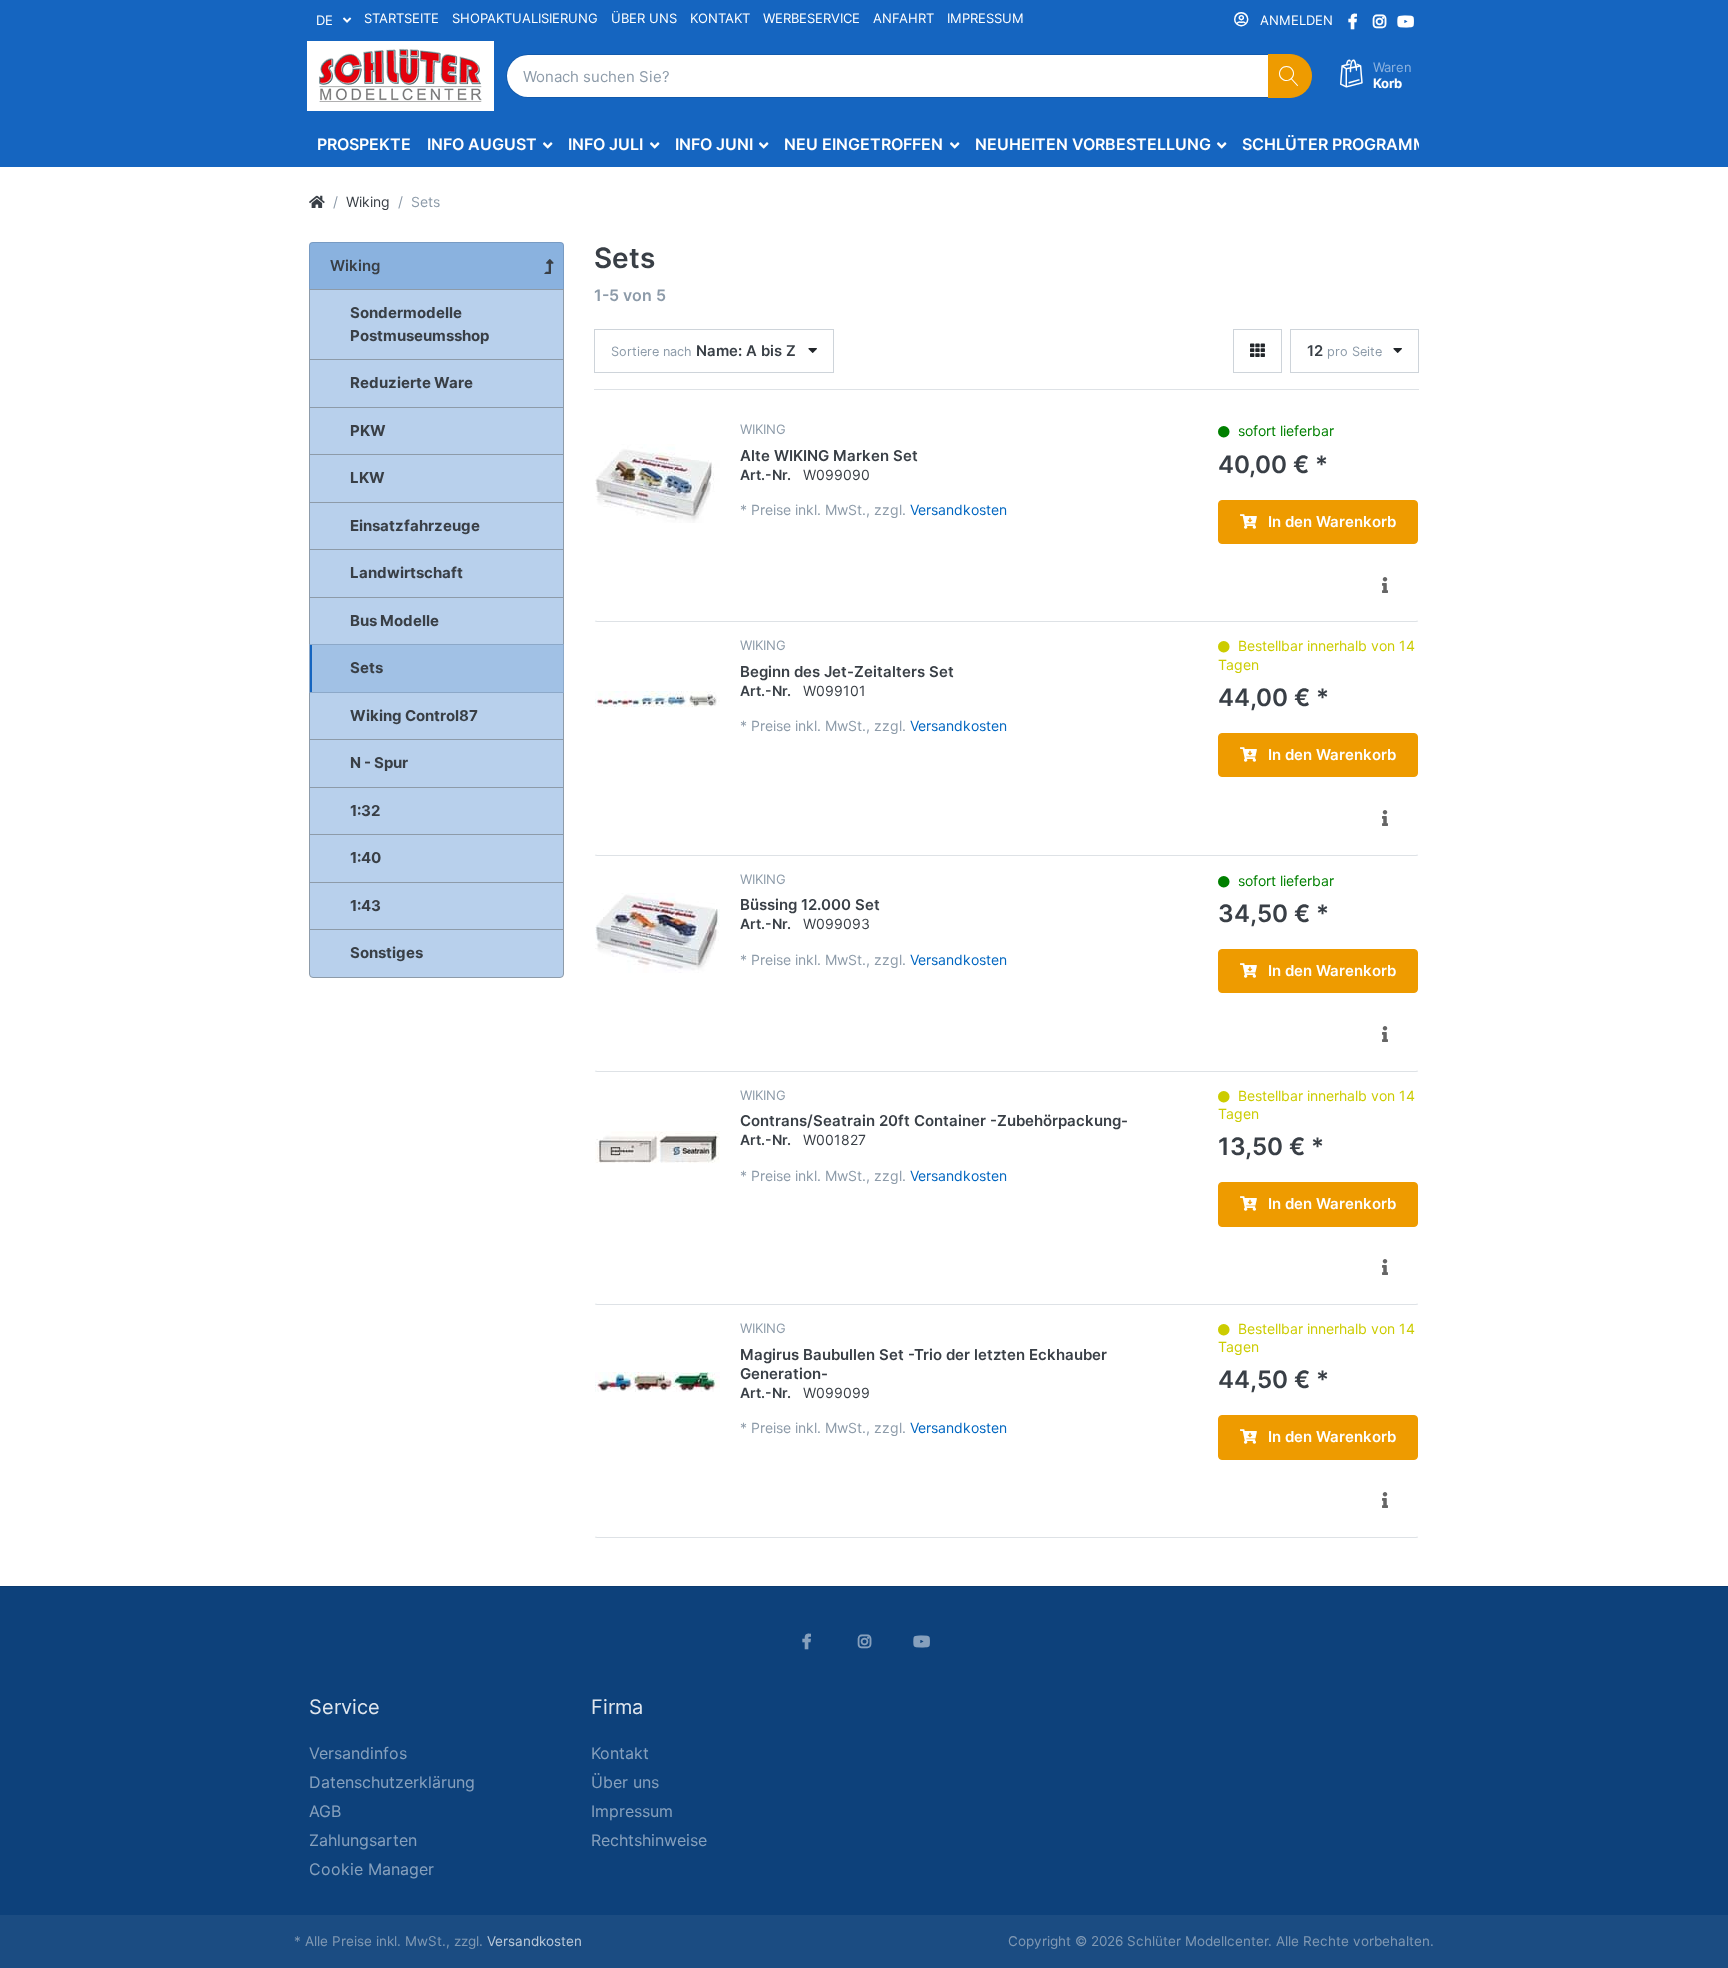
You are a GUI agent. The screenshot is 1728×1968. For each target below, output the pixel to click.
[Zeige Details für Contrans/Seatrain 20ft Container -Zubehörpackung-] (657, 1149)
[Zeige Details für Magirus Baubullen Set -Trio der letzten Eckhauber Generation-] (657, 1382)
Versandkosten (958, 509)
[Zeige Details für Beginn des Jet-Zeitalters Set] (657, 699)
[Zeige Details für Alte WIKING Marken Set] (657, 483)
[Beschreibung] (1384, 585)
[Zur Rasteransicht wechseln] (1257, 351)
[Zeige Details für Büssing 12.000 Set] (657, 933)
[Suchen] (1290, 76)
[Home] (317, 201)
